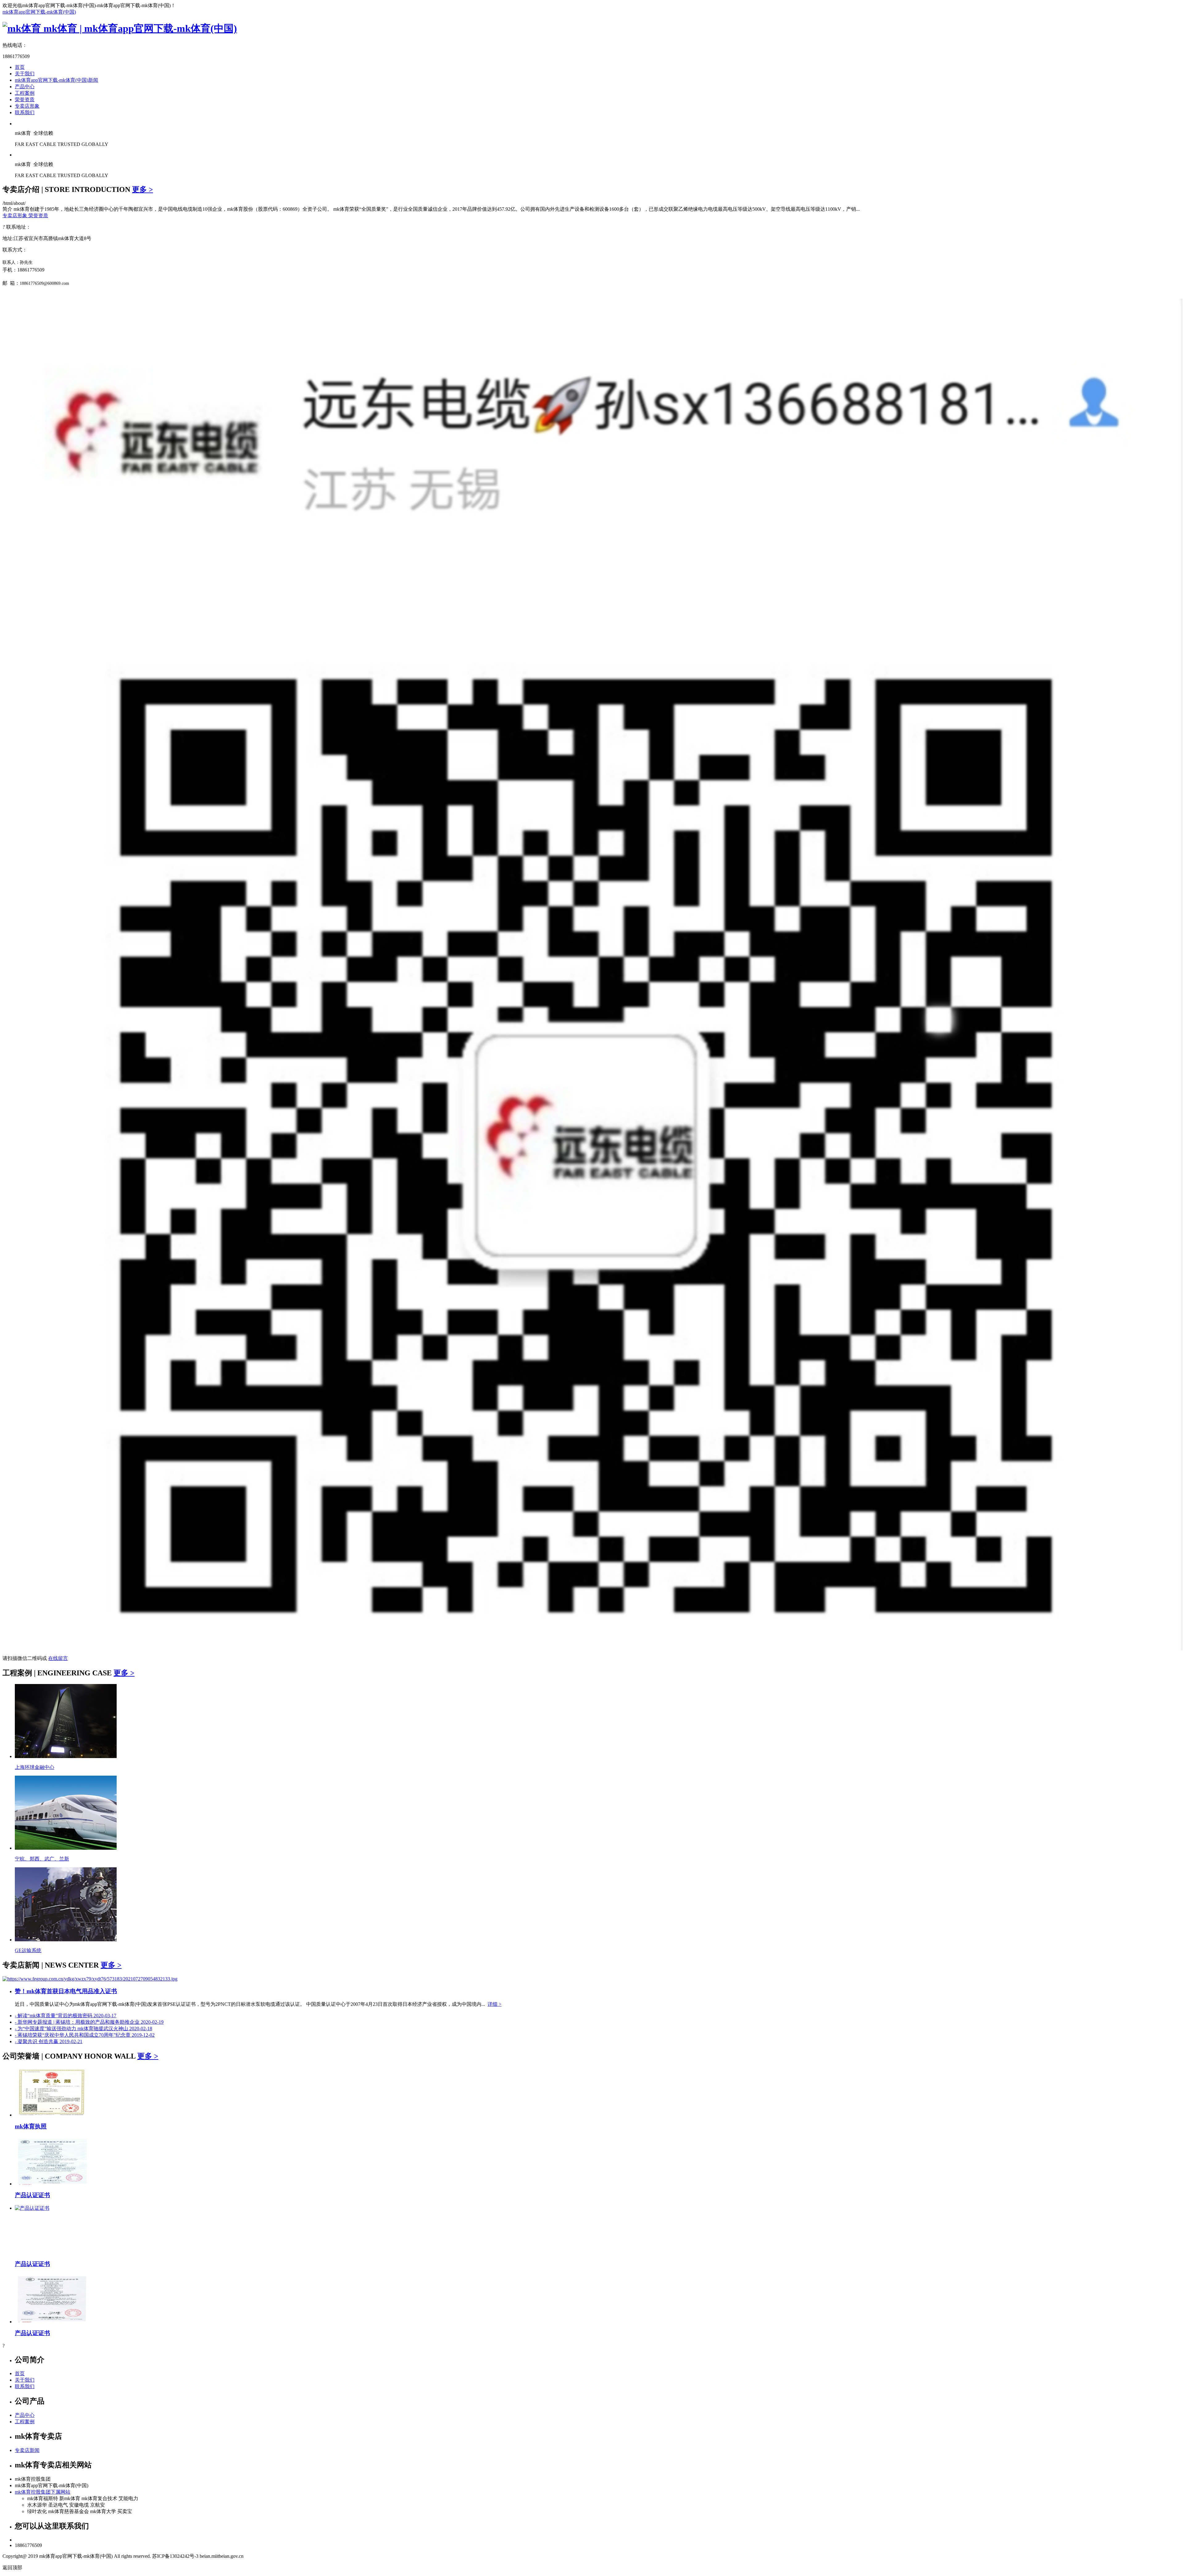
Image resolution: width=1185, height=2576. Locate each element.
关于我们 (25, 74)
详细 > (495, 2004)
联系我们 (25, 112)
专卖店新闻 (27, 2450)
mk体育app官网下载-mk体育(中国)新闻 (56, 80)
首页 (20, 67)
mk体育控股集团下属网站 (43, 2492)
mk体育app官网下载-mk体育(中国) (39, 12)
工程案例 (25, 93)
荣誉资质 (25, 100)
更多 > (143, 189)
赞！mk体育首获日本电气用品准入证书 (66, 1991)
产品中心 (25, 87)
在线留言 (58, 1658)
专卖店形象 (27, 106)
